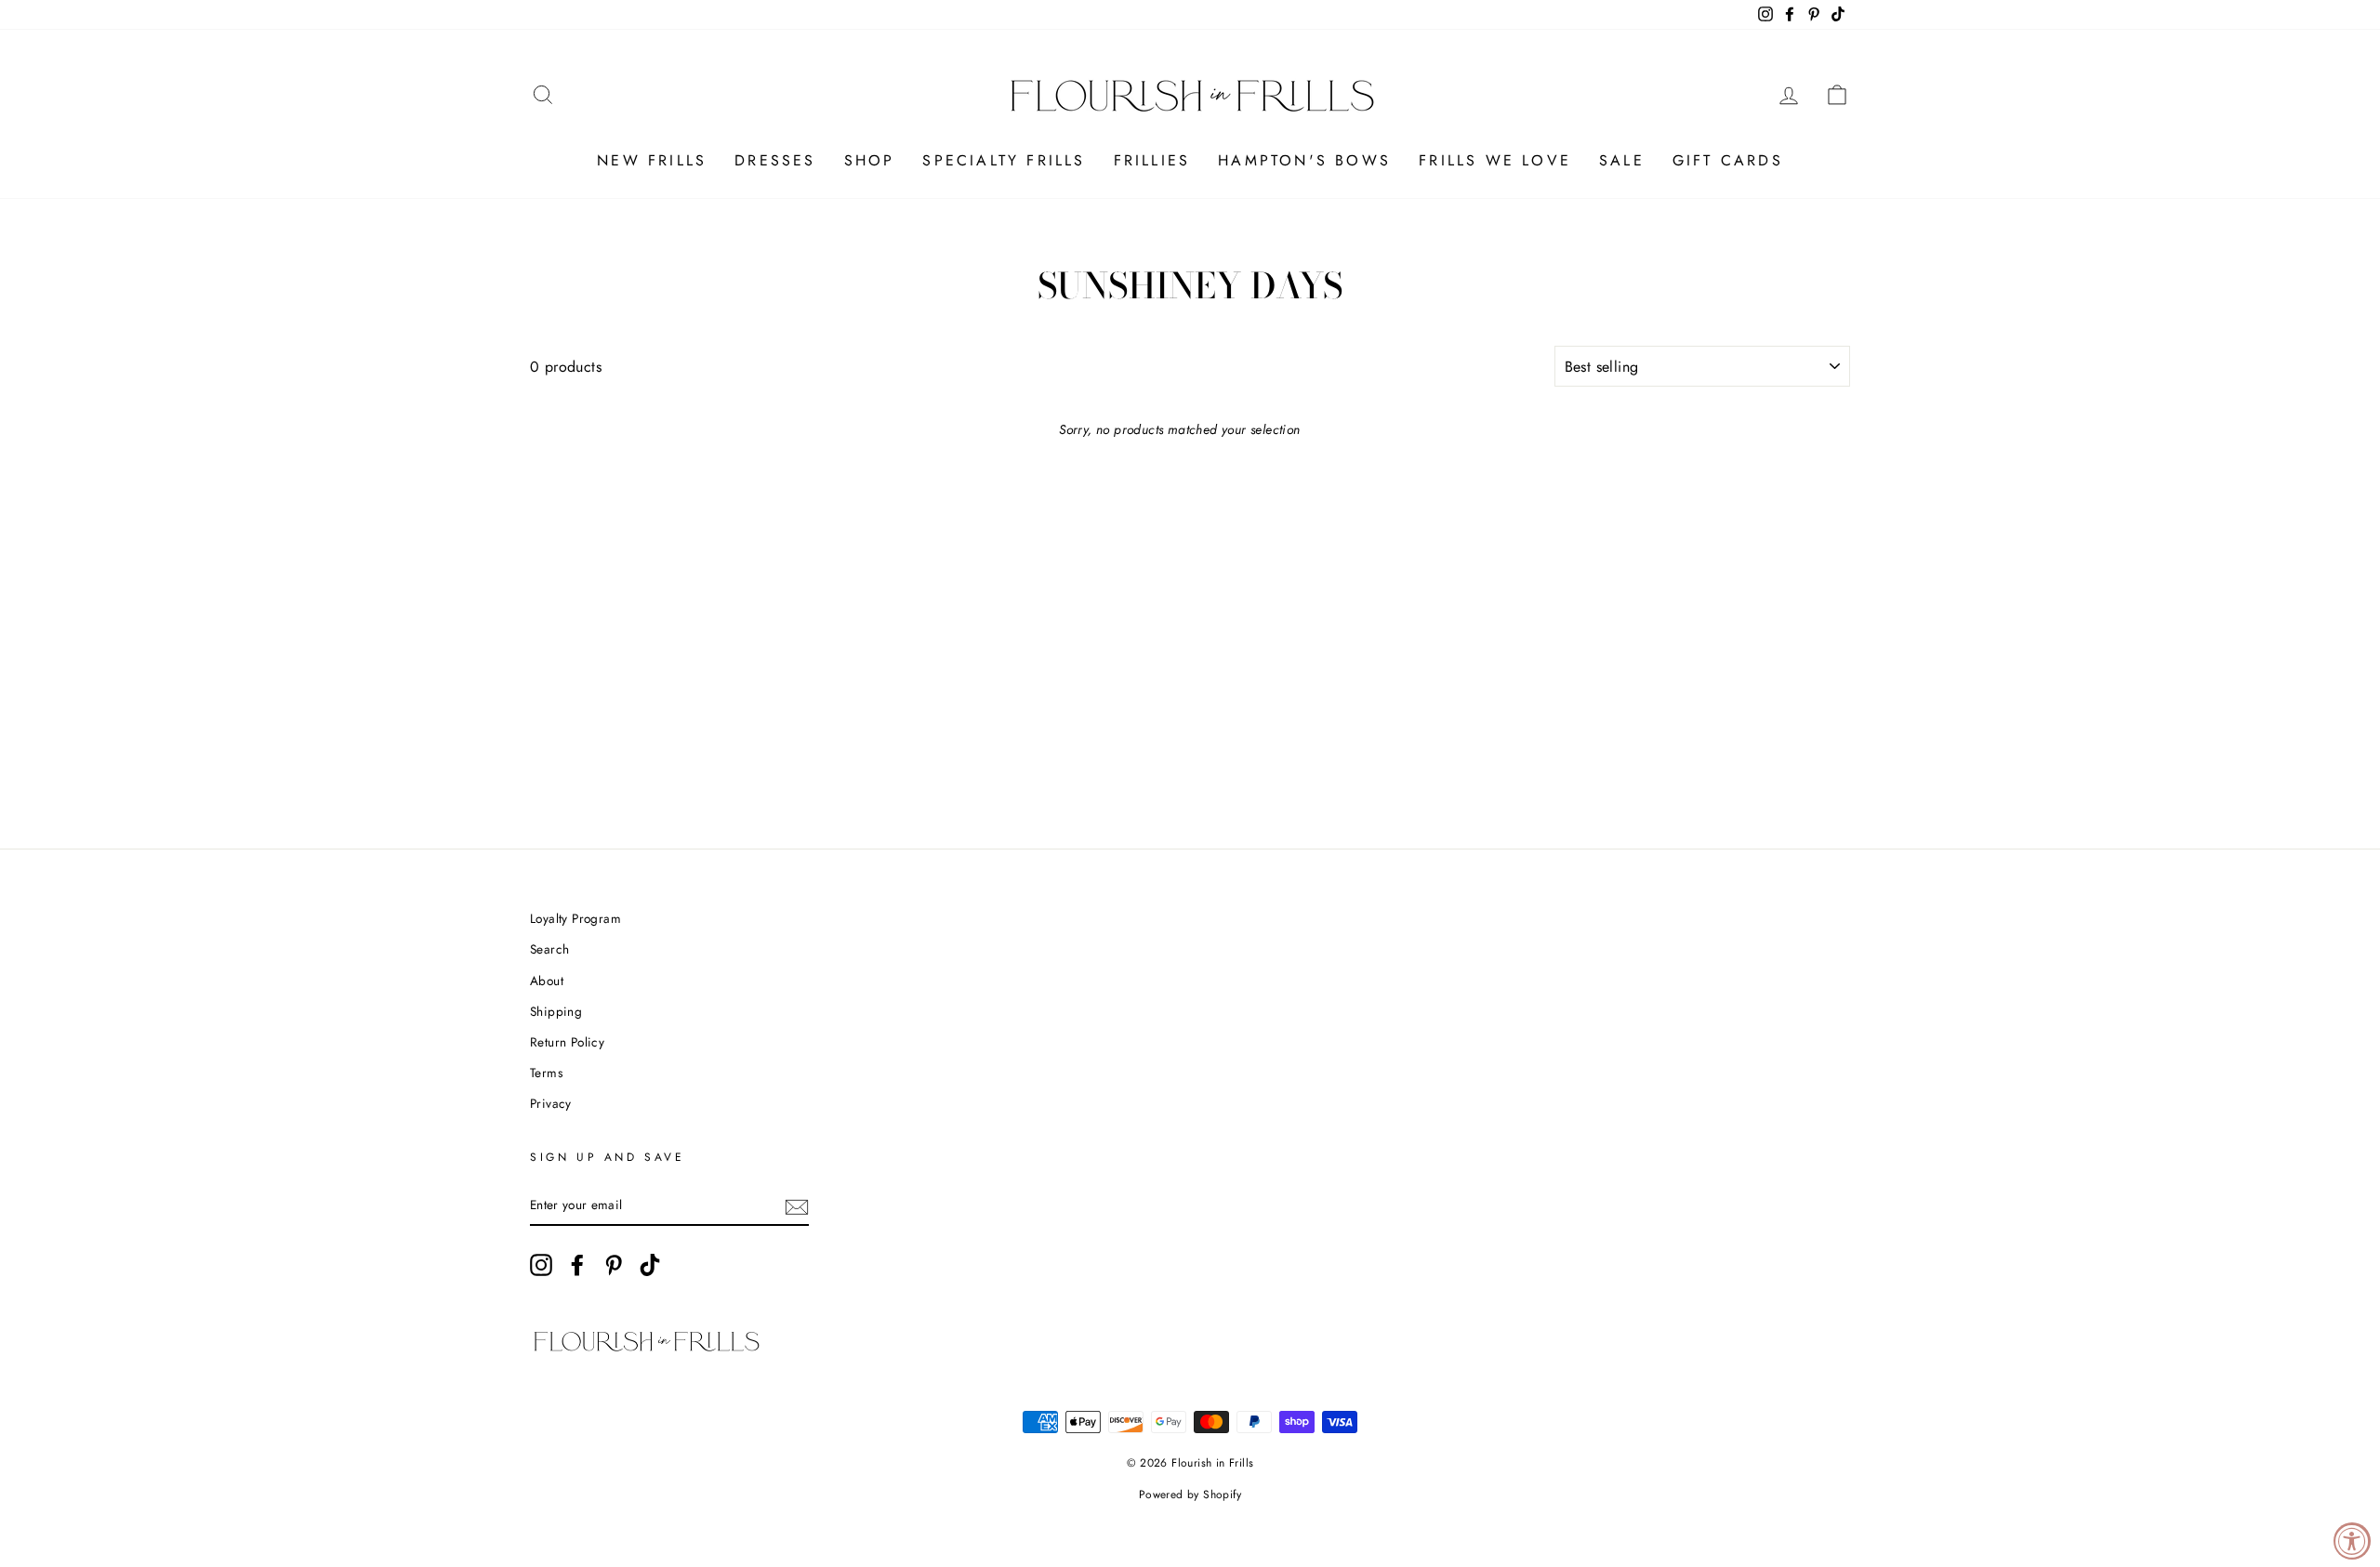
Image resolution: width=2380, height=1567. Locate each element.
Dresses (775, 160)
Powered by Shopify (1190, 1495)
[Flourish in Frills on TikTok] (650, 1265)
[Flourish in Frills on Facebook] (577, 1265)
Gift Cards (1728, 160)
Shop (870, 160)
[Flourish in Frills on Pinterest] (614, 1265)
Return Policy (567, 1042)
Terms (546, 1073)
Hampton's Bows (1304, 160)
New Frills (652, 160)
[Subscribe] (797, 1205)
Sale (1622, 160)
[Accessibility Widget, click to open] (2352, 1541)
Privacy (551, 1103)
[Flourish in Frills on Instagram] (541, 1265)
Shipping (556, 1011)
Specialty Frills (1004, 160)
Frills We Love (1495, 160)
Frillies (1152, 160)
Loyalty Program (575, 918)
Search (549, 949)
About (547, 981)
